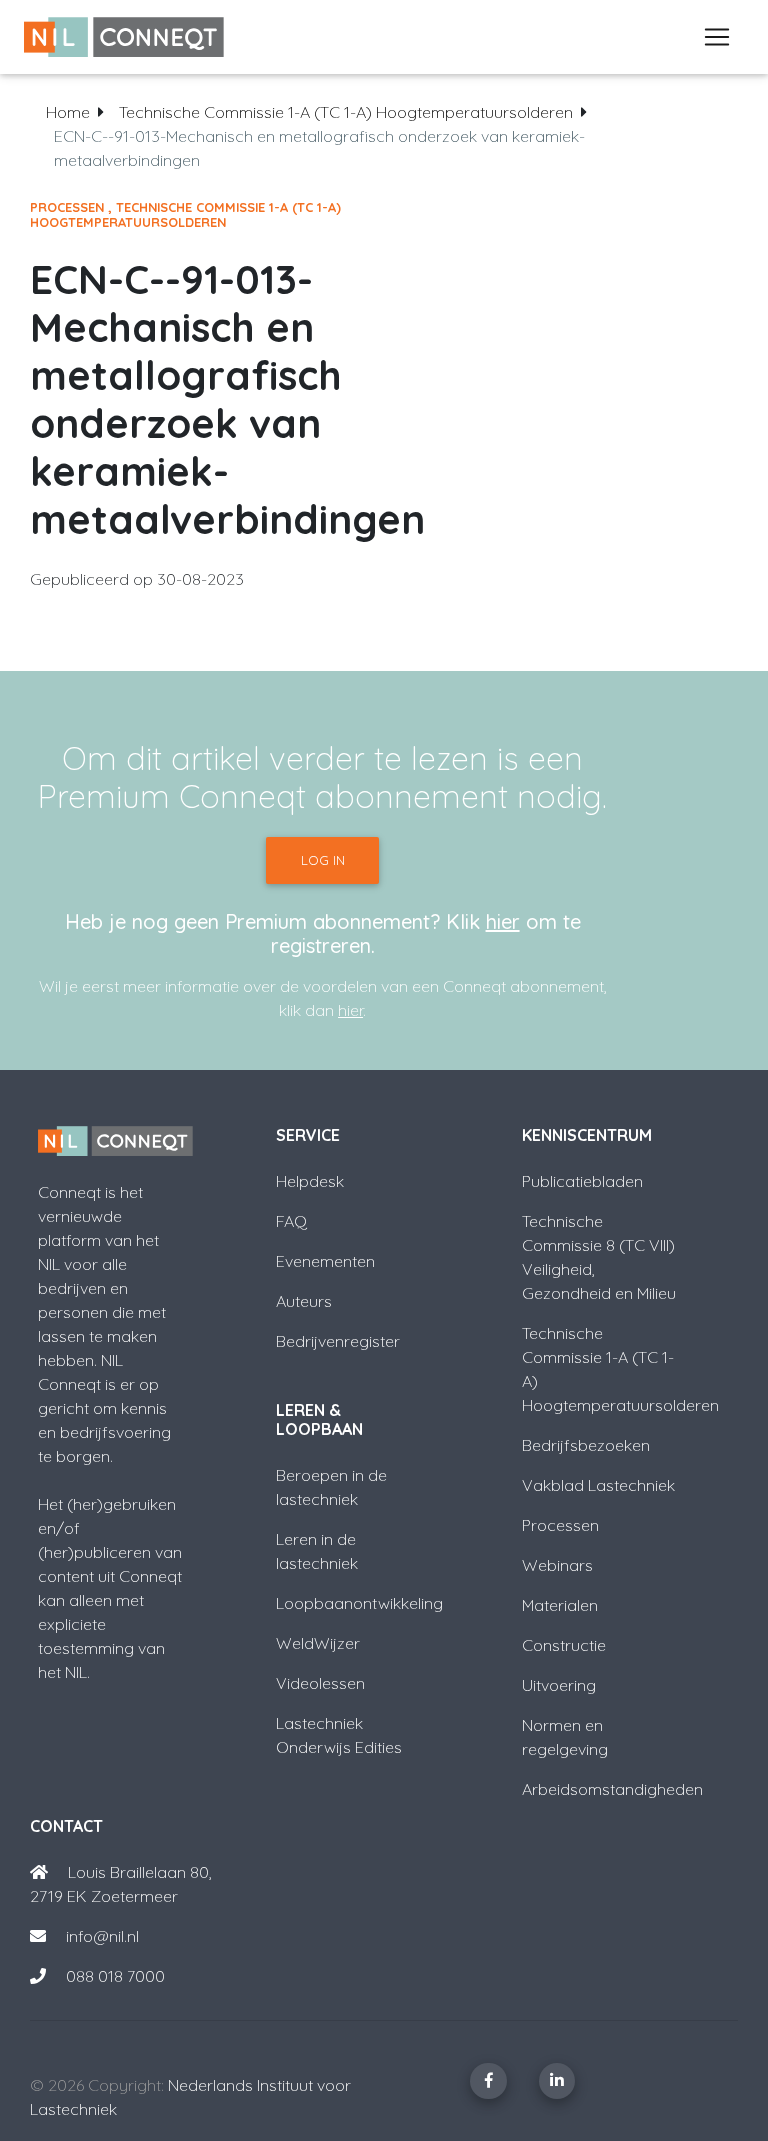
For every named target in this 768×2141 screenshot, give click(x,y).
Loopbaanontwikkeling (359, 1603)
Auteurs (304, 1301)
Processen (67, 207)
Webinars (557, 1565)
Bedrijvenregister (338, 1341)
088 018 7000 (115, 1976)
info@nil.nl (100, 1936)
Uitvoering (559, 1685)
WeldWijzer (318, 1643)
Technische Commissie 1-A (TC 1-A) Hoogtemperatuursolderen (346, 112)
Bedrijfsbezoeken (586, 1445)
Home (68, 112)
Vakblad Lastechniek (598, 1485)
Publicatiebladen (582, 1181)
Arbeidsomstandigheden (612, 1789)
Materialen (560, 1605)
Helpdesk (310, 1181)
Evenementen (325, 1261)
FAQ (291, 1221)
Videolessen (320, 1683)
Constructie (564, 1645)
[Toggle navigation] (717, 37)
